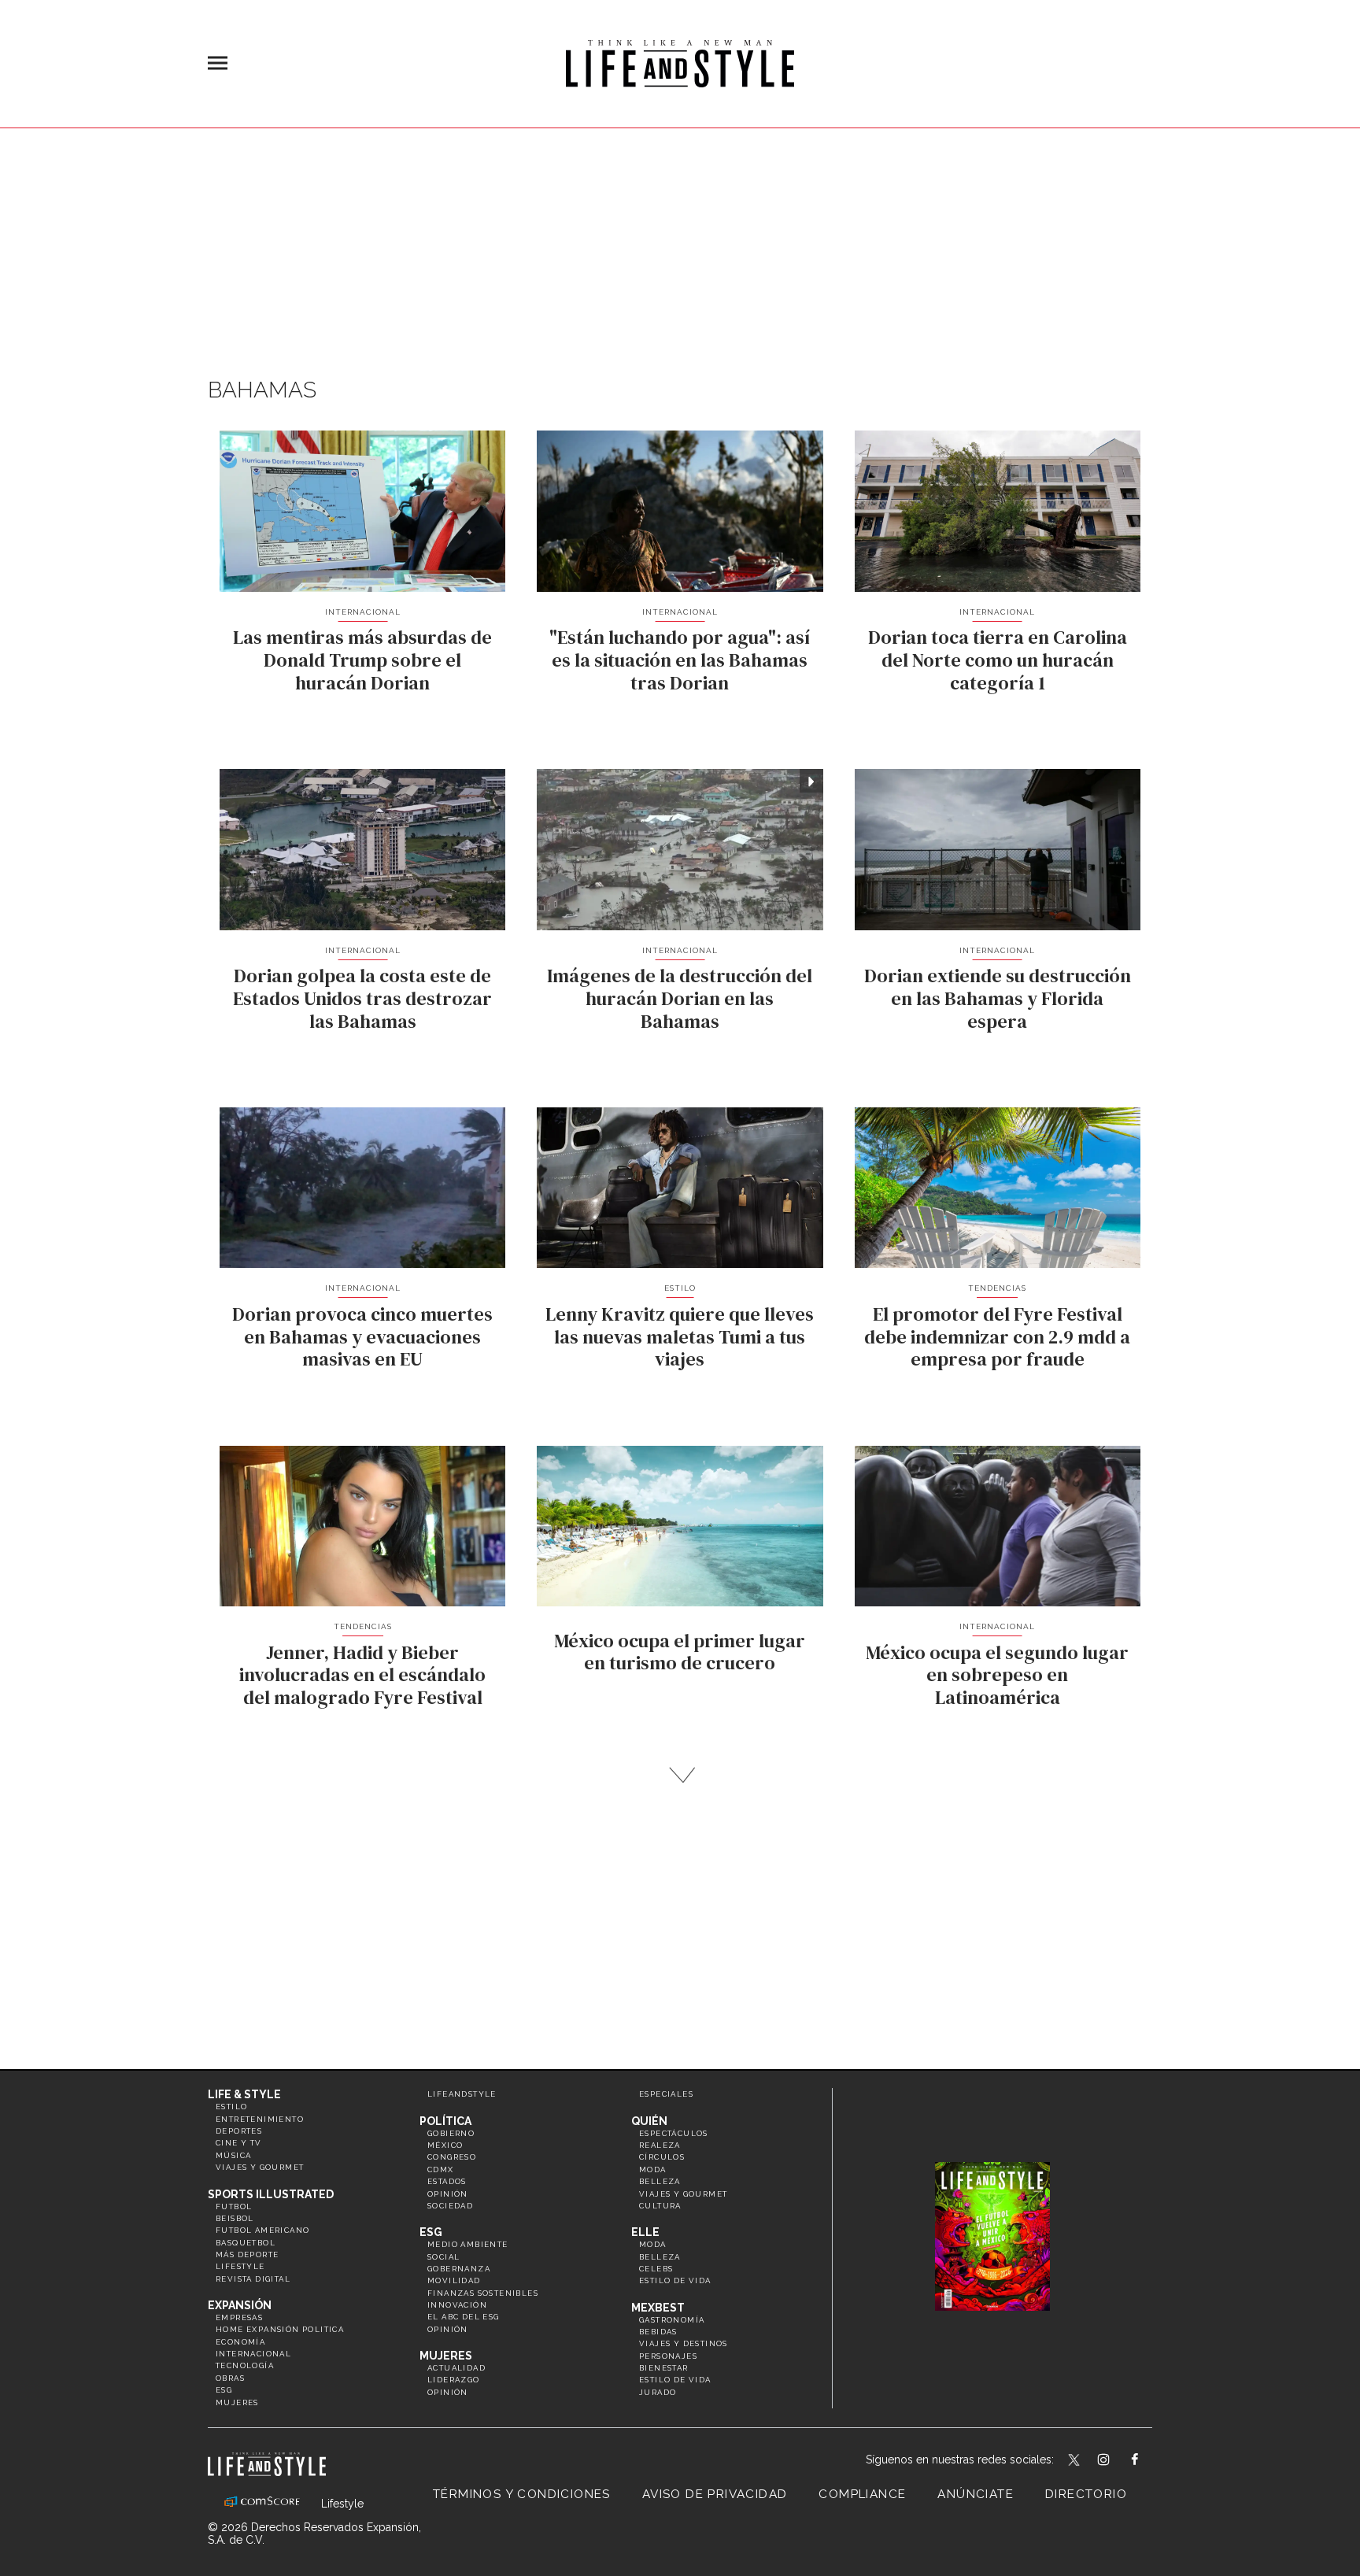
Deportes (239, 2131)
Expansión (240, 2305)
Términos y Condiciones (522, 2494)
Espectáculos (674, 2133)
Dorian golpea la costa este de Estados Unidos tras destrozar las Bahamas (362, 998)
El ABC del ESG (464, 2317)
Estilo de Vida (675, 2380)
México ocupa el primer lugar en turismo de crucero (680, 1652)
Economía (240, 2342)
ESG (224, 2390)
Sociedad (450, 2206)
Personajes (668, 2356)
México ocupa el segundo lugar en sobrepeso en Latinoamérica (997, 1675)
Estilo (680, 1288)
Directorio (1086, 2494)
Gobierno (451, 2133)
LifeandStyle (462, 2094)
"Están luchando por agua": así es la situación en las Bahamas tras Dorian (680, 660)
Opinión (448, 2194)
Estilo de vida (675, 2280)
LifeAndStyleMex (1149, 2461)
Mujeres (237, 2402)
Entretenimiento (260, 2119)
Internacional (363, 612)
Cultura (660, 2206)
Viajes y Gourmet (260, 2167)
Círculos (662, 2157)
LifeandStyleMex (1075, 2461)
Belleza (660, 2181)
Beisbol (235, 2218)
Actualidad (456, 2368)
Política (445, 2121)
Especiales (666, 2094)
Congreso (452, 2157)
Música (233, 2155)
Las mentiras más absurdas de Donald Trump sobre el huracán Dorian (362, 660)
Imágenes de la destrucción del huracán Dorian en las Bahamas (680, 998)
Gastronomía (672, 2320)
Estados (447, 2181)
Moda (653, 2169)
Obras (230, 2378)
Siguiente (680, 1775)
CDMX (441, 2169)
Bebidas (658, 2332)
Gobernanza (459, 2269)
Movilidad (454, 2280)
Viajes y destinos (684, 2343)
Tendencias (997, 1288)
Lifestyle (240, 2266)
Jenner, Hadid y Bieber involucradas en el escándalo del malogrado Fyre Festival (362, 1675)
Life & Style (244, 2094)
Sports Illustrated (271, 2194)
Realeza (660, 2145)
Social (443, 2257)
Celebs (656, 2269)
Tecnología (245, 2365)
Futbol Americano (262, 2230)
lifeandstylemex (1117, 2461)
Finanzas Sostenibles (483, 2293)
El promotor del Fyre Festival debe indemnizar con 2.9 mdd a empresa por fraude (997, 1337)
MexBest (658, 2308)
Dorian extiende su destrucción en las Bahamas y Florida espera (998, 998)
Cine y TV (239, 2143)
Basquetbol (246, 2243)
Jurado (658, 2392)
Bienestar (664, 2368)
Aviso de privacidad (715, 2494)
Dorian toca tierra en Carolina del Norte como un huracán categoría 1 (998, 660)
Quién (649, 2121)
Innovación (457, 2305)
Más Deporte (247, 2254)
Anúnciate (976, 2494)
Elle (645, 2232)
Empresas (239, 2317)
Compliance (862, 2494)
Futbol (234, 2206)
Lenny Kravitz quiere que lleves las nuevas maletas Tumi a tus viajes (680, 1337)
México (445, 2145)
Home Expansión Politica (280, 2329)
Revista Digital (253, 2279)
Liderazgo (454, 2380)
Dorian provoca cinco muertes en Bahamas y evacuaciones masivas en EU (362, 1337)
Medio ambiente (468, 2244)
